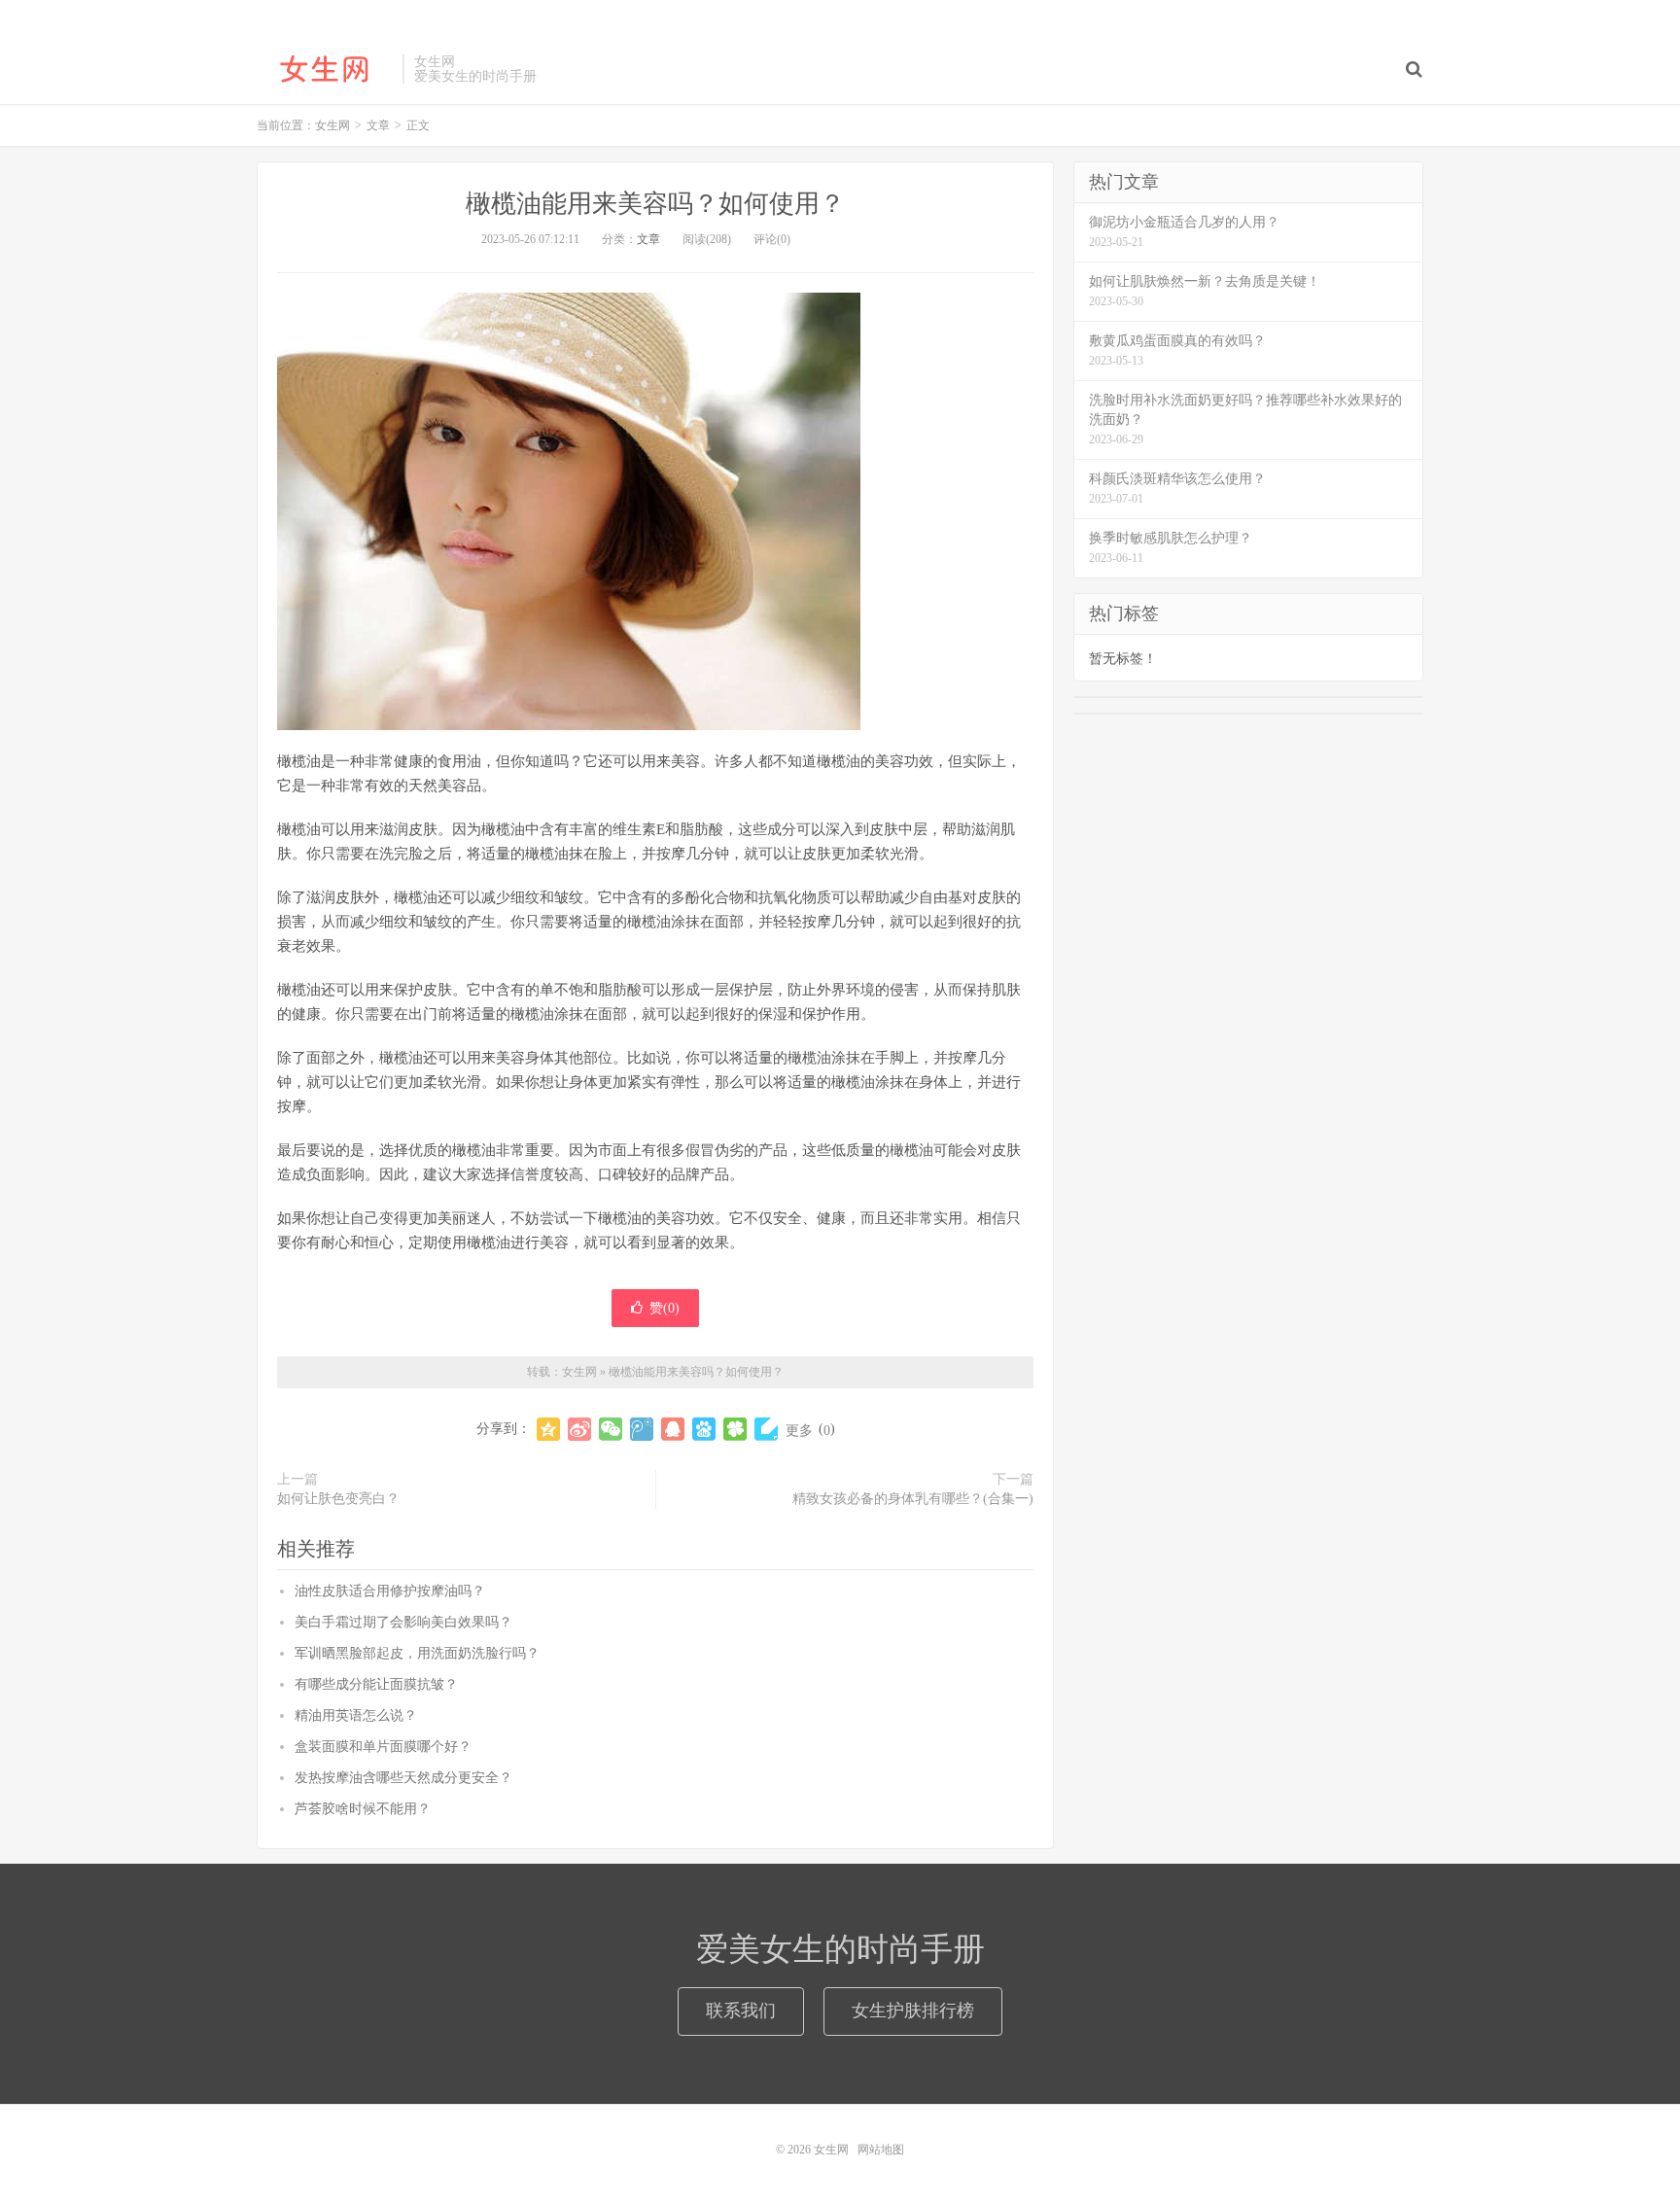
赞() (665, 1308)
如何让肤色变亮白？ (338, 1499)
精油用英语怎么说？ (356, 1715)
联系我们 (741, 2011)
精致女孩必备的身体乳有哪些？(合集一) (913, 1499)
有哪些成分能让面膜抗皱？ (376, 1684)
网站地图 (881, 2150)
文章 (648, 239)
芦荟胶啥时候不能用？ (363, 1809)
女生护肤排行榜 (913, 2011)
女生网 (325, 69)
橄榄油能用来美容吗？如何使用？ (655, 204)
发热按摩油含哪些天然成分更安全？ (403, 1778)
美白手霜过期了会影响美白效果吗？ (403, 1622)
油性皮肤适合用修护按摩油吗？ (390, 1591)
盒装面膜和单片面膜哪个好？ (383, 1747)
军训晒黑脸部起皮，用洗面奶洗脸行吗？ (417, 1653)
